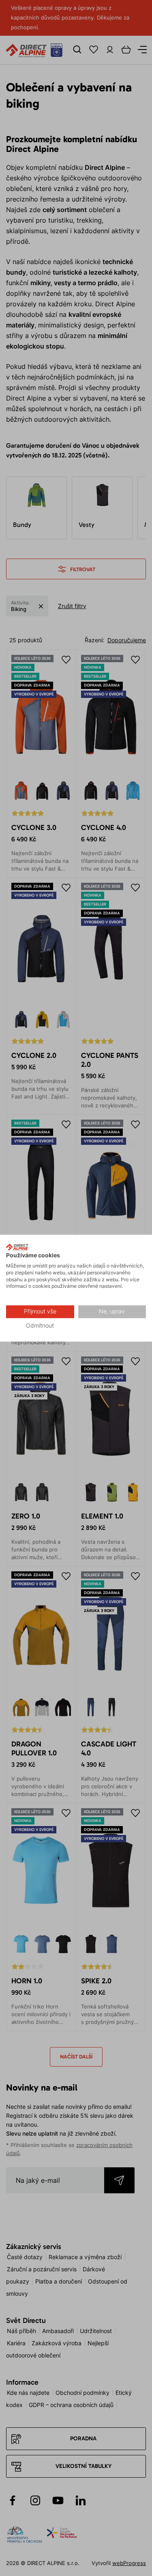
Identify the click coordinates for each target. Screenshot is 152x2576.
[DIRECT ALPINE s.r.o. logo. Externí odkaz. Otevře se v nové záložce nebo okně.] (17, 1247)
